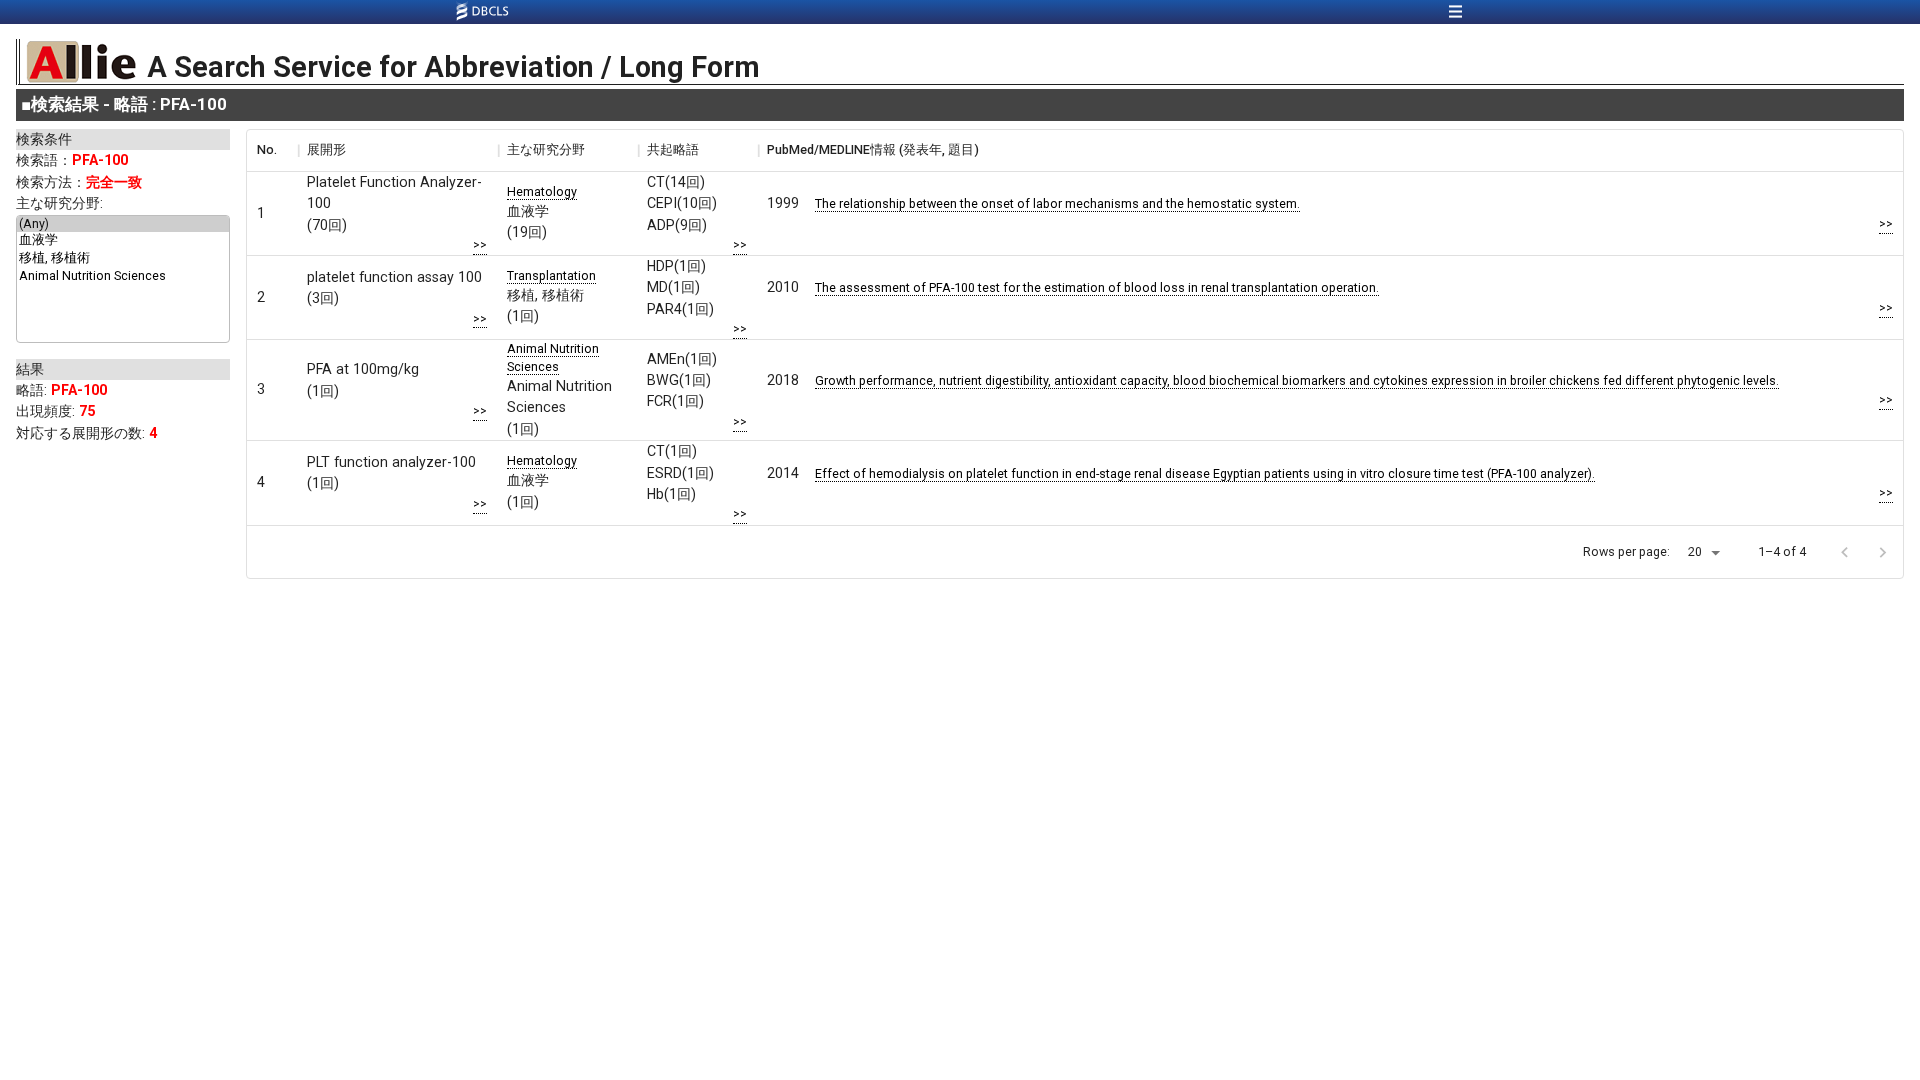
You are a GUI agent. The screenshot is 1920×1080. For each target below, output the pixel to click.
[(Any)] (123, 224)
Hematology (542, 191)
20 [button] (1695, 551)
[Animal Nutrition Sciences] (123, 276)
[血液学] (123, 241)
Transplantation (551, 275)
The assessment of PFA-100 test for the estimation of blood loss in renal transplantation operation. (1097, 287)
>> (480, 244)
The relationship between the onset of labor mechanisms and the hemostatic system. (1057, 203)
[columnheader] (272, 150)
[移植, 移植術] (123, 259)
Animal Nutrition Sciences (553, 357)
